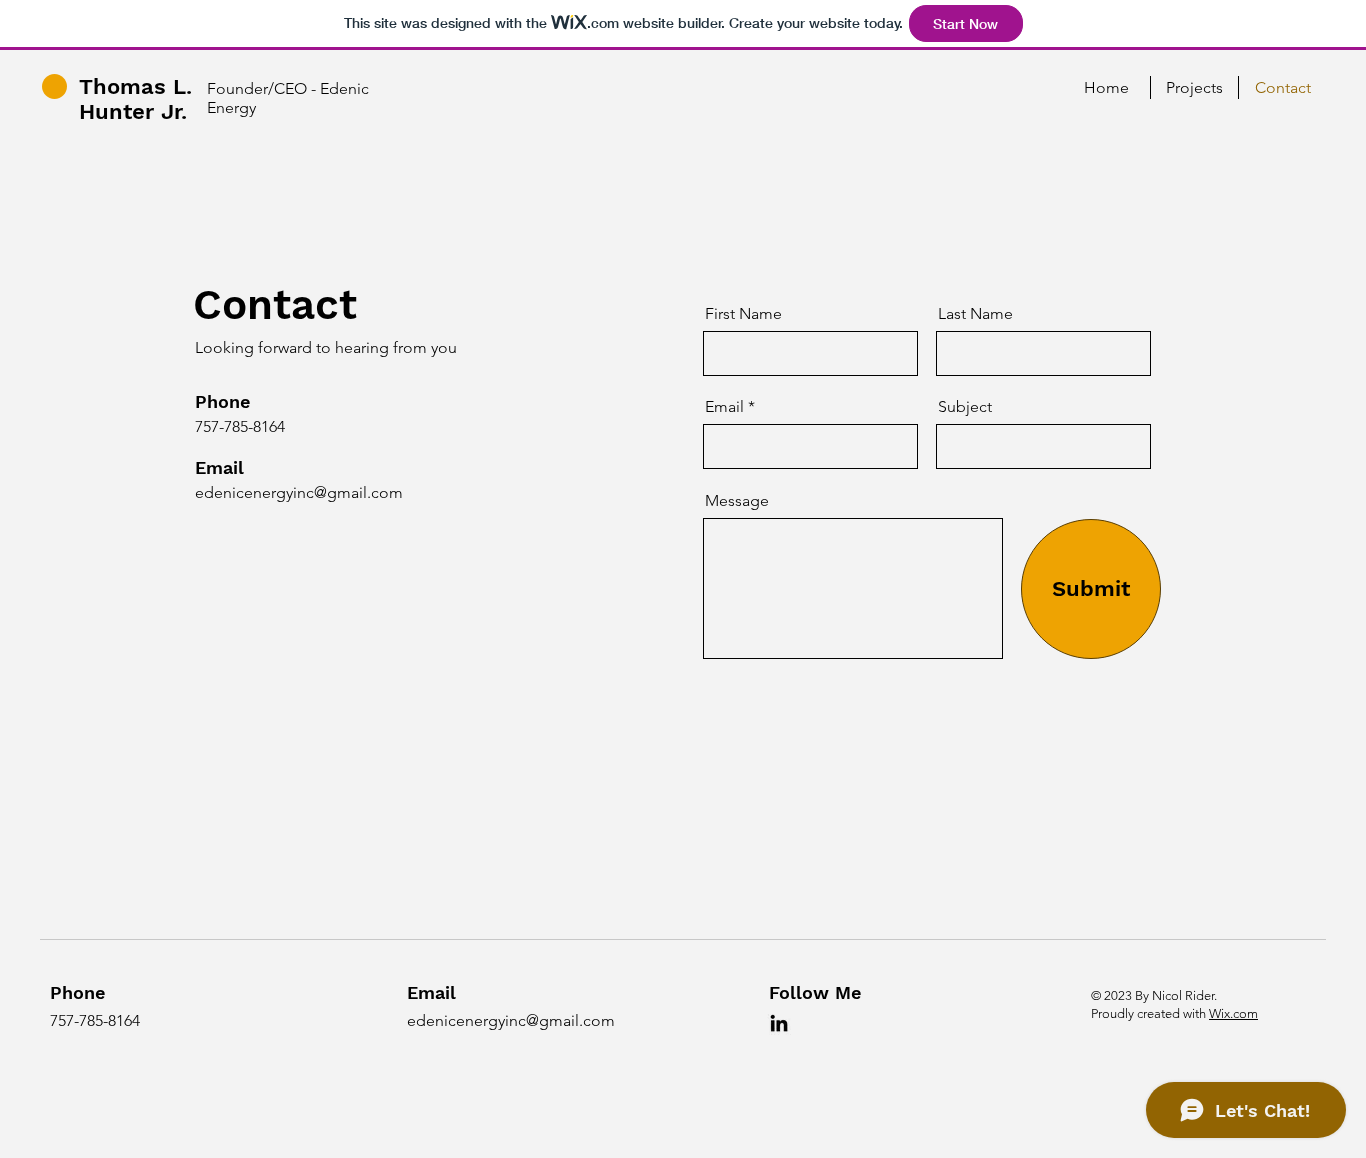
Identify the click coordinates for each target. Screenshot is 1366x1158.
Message (737, 501)
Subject (965, 407)
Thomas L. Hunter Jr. (135, 99)
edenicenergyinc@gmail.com (299, 492)
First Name (743, 314)
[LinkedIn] (779, 1023)
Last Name (975, 314)
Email (724, 407)
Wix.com (1233, 1013)
